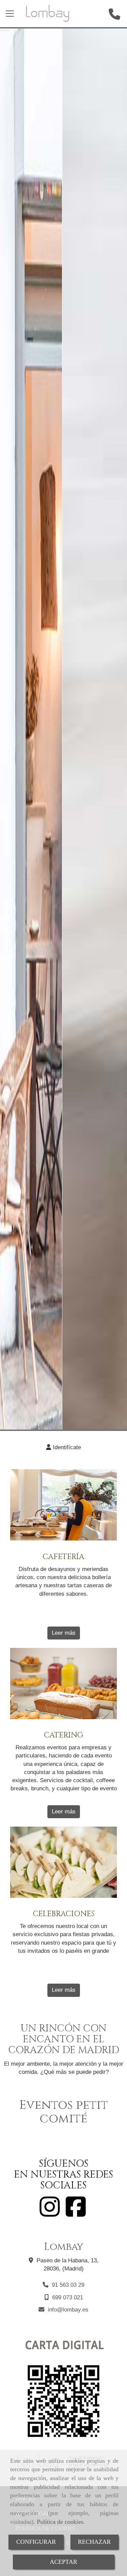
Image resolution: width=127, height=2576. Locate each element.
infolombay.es (68, 2310)
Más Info (63, 745)
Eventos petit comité (64, 2112)
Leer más (64, 1633)
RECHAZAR (94, 2542)
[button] (63, 1448)
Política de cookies (60, 2522)
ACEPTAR (63, 2562)
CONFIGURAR (36, 2542)
